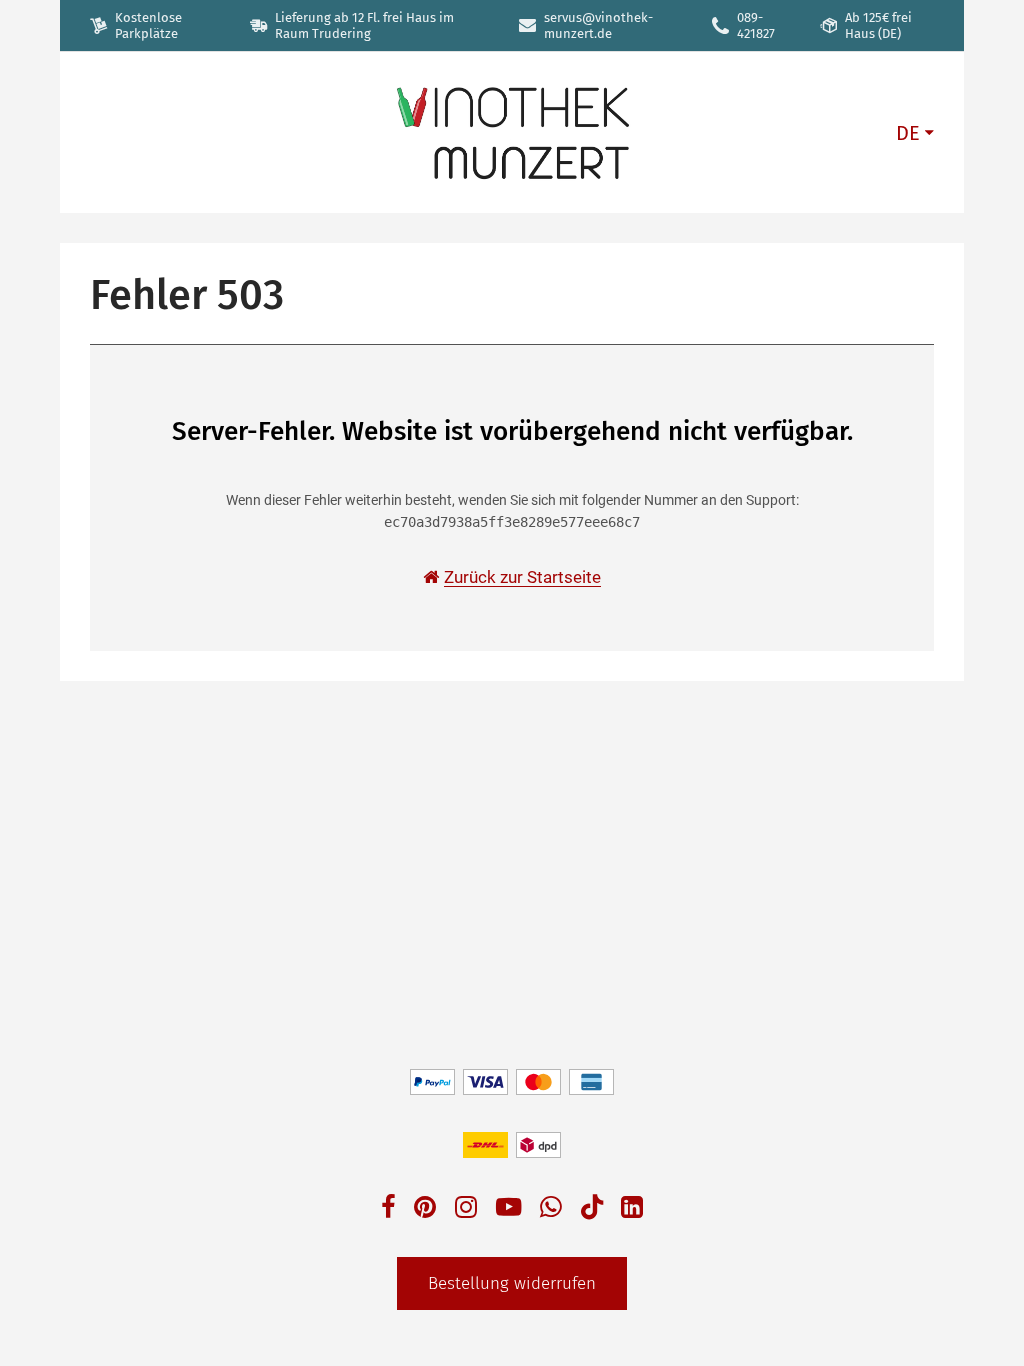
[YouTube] (509, 1209)
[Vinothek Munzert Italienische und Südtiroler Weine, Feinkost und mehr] (512, 131)
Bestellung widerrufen (512, 1283)
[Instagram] (466, 1209)
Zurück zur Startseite (522, 577)
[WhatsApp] (551, 1209)
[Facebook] (388, 1209)
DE (908, 133)
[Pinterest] (425, 1209)
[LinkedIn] (632, 1209)
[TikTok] (592, 1211)
